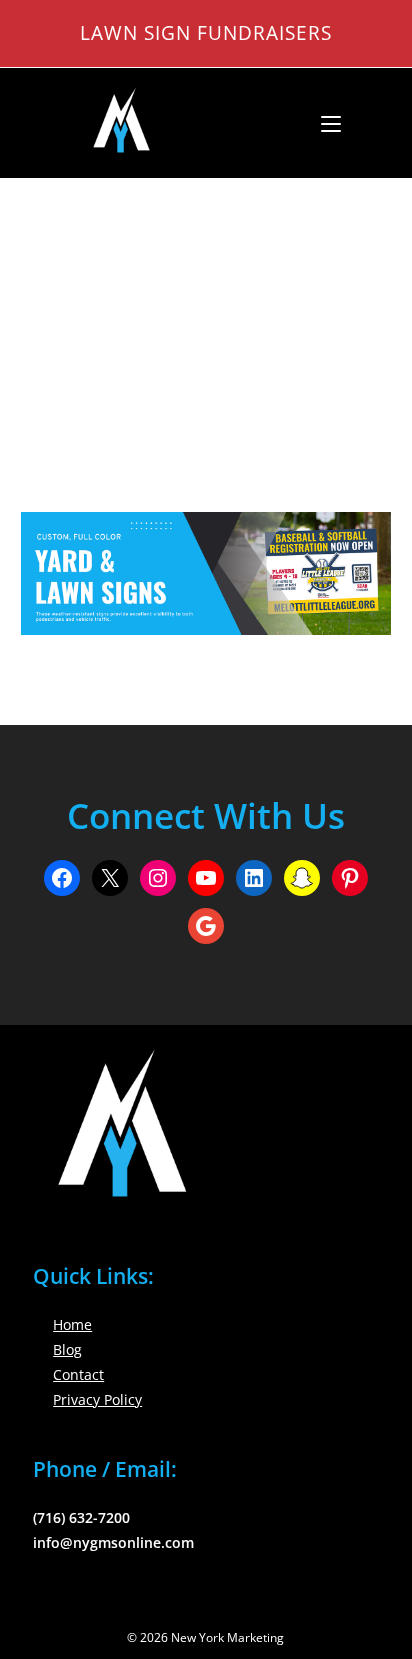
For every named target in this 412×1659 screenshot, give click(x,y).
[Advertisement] (206, 320)
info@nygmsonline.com (113, 1542)
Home (72, 1324)
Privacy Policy (97, 1399)
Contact (78, 1374)
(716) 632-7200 (81, 1517)
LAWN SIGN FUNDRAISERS (206, 32)
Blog (67, 1349)
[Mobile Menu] (323, 123)
